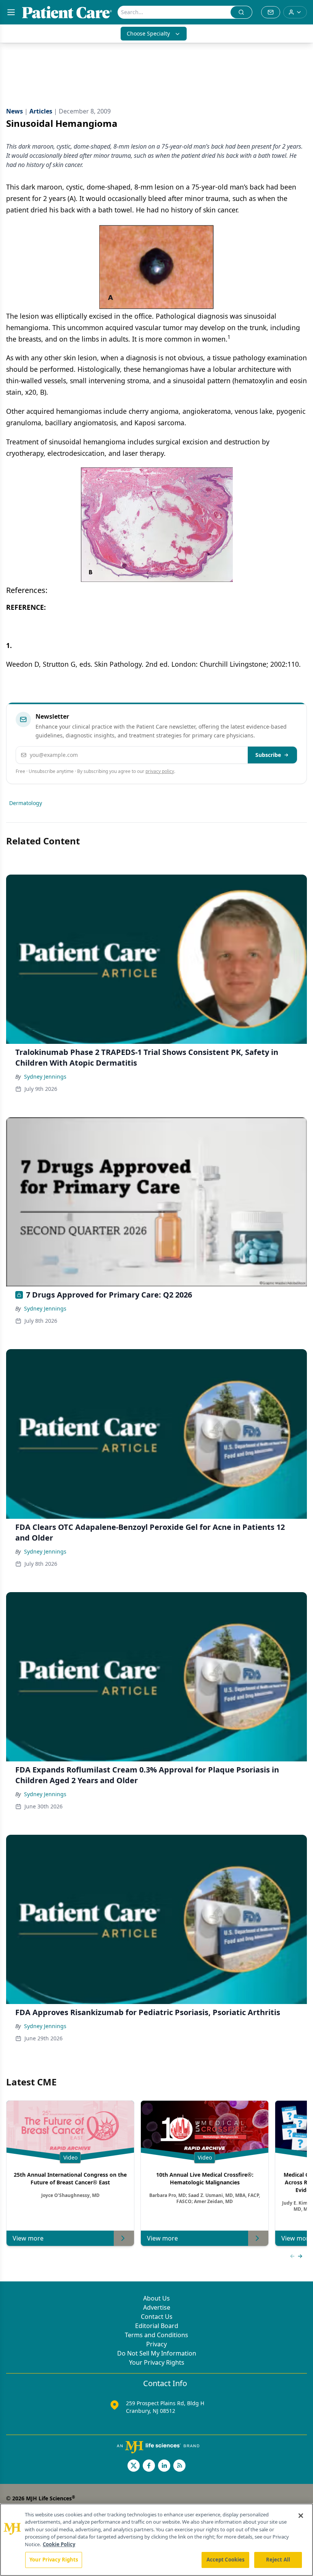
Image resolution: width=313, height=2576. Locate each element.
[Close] (301, 2516)
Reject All (278, 2560)
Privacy (156, 2344)
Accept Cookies (226, 2560)
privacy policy (160, 771)
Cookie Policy (59, 2544)
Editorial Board (157, 2326)
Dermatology (26, 803)
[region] (156, 2540)
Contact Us (157, 2317)
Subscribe (268, 755)
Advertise (157, 2307)
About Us (156, 2298)
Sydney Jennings (45, 1077)
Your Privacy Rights (157, 2362)
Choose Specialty (148, 33)
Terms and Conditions (156, 2335)
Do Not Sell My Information (157, 2353)
